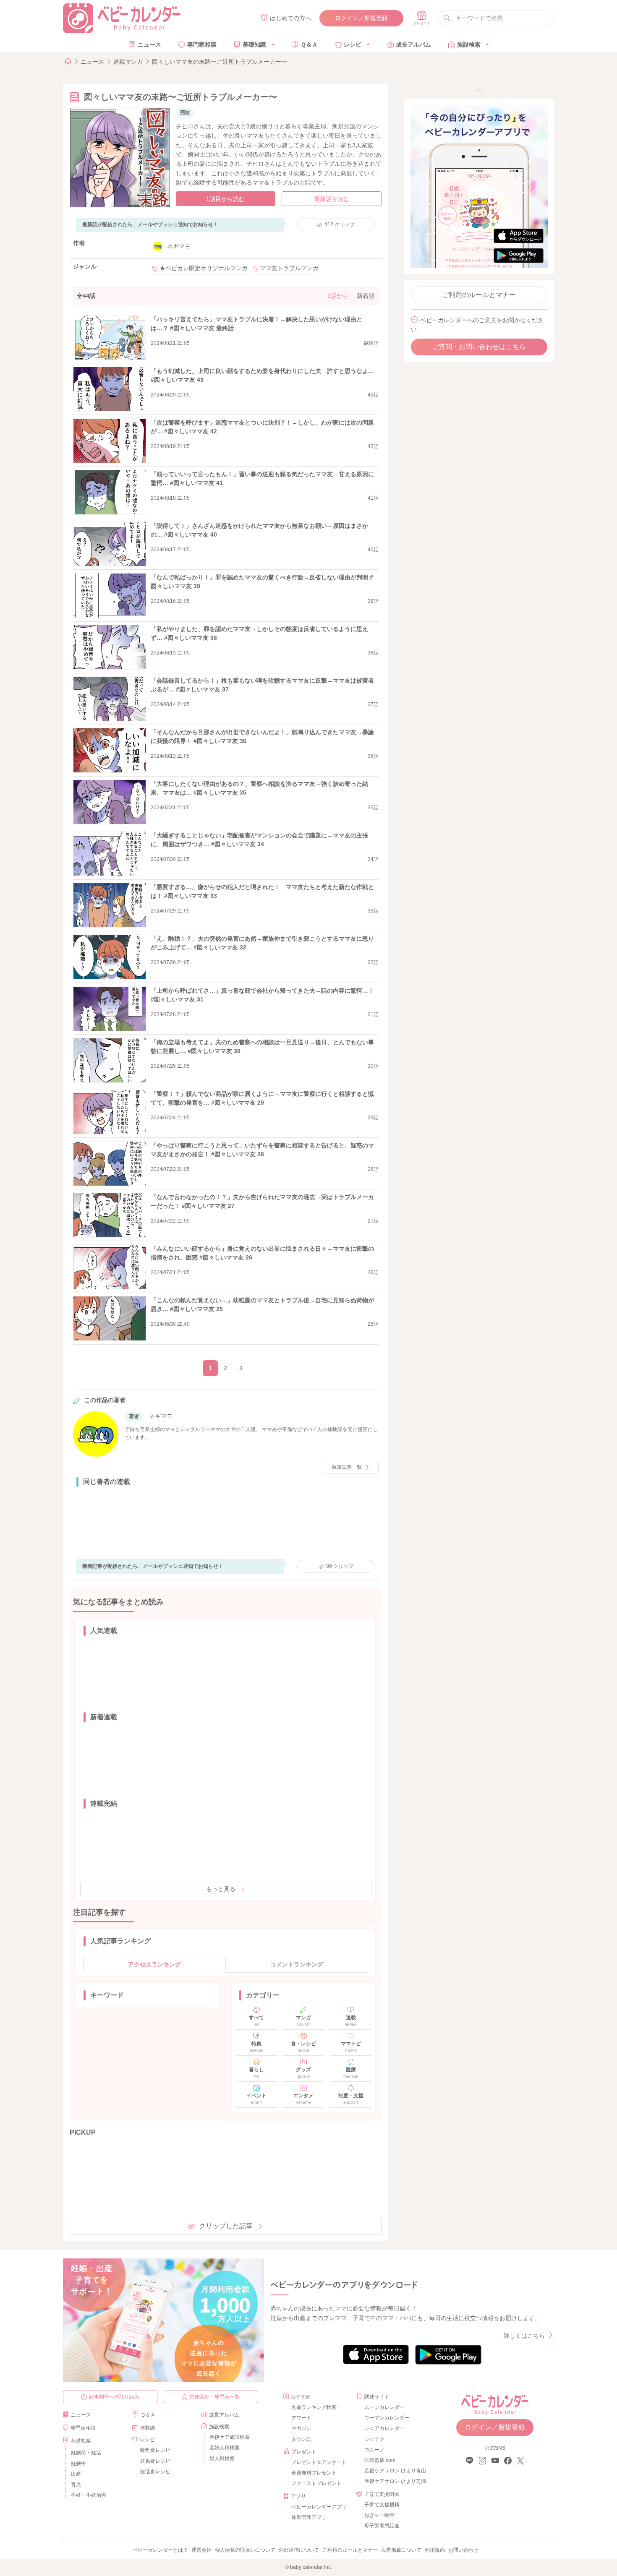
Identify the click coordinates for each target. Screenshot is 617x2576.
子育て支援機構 (382, 2505)
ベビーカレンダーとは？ (160, 2550)
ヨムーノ (374, 2450)
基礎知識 (254, 44)
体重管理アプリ (309, 2517)
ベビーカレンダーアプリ (319, 2507)
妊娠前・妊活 (86, 2453)
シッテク (374, 2439)
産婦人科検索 (225, 2448)
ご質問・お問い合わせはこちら (479, 347)
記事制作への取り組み (114, 2397)
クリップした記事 (226, 2226)
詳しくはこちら (524, 2336)
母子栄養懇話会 (382, 2526)
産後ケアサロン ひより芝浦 (394, 2481)
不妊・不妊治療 (89, 2495)
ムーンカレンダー (384, 2407)
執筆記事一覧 (347, 1467)
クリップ (340, 224)
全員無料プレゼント (314, 2473)
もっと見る (221, 1889)
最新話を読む (332, 199)
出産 (76, 2474)
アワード (301, 2418)
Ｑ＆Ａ (309, 44)
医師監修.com (380, 2460)
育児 (76, 2485)
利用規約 (435, 2550)
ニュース (149, 44)
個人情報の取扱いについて (245, 2550)
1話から (338, 296)
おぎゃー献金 (379, 2515)
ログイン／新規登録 (361, 18)
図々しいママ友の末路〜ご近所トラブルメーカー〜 (220, 62)
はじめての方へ (290, 18)
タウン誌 (301, 2439)
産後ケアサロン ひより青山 (394, 2471)
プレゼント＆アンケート (319, 2462)
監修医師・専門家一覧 (214, 2397)
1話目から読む (225, 199)
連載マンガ (128, 62)
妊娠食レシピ (155, 2461)
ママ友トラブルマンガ (289, 268)
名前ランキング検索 (314, 2407)
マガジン (301, 2428)
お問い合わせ (463, 2550)
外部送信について (299, 2550)
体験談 (148, 2428)
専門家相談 (202, 44)
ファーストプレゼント (316, 2483)
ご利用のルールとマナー (479, 295)
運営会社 (201, 2550)
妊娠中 (78, 2464)
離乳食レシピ (155, 2450)
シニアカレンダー (384, 2428)
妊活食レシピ (155, 2472)
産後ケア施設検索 (230, 2437)
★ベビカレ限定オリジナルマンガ (204, 268)
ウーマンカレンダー (387, 2418)
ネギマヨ (179, 246)
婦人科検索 (222, 2459)
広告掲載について (401, 2550)
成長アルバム (413, 44)
